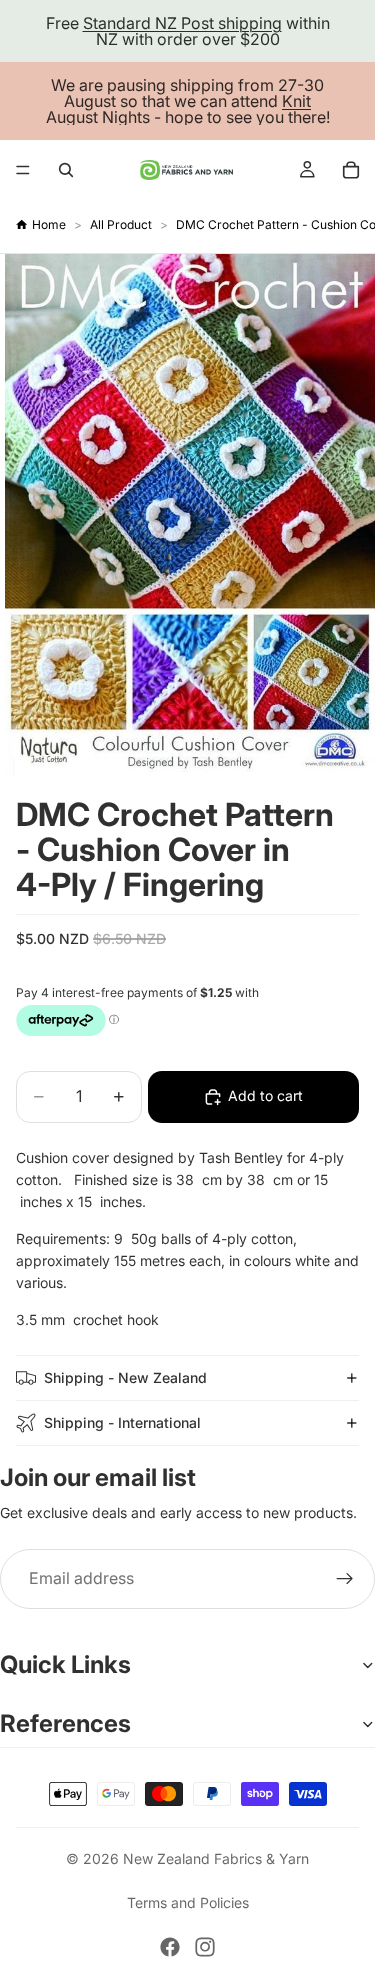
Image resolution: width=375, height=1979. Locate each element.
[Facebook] (170, 1947)
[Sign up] (345, 1579)
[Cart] (351, 170)
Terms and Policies (188, 1902)
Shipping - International (122, 1422)
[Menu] (23, 170)
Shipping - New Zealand (125, 1377)
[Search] (66, 170)
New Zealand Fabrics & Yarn (216, 1858)
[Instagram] (205, 1947)
